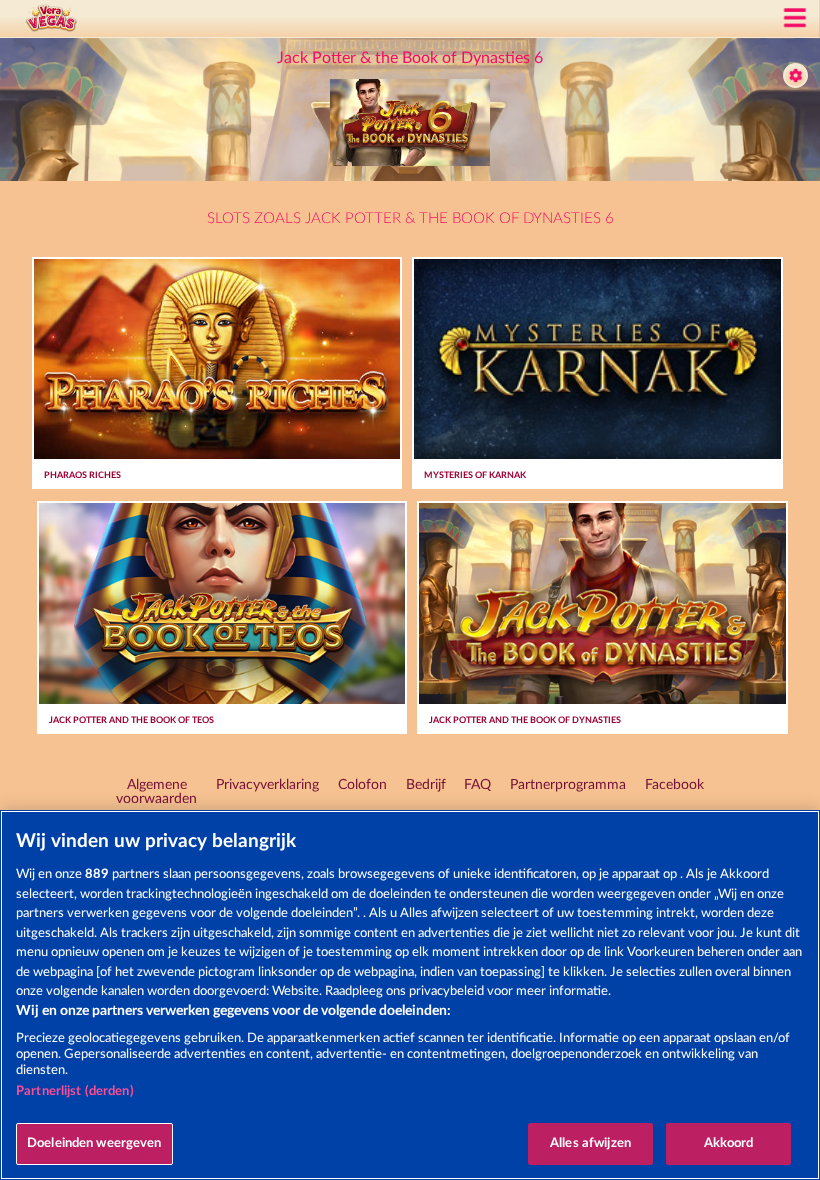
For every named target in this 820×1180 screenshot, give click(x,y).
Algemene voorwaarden (156, 792)
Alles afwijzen (590, 1143)
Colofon (362, 785)
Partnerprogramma (568, 785)
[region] (410, 995)
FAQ (477, 785)
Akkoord (729, 1143)
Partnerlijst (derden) (75, 1091)
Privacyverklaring (267, 785)
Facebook (674, 785)
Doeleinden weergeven (94, 1143)
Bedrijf (426, 785)
